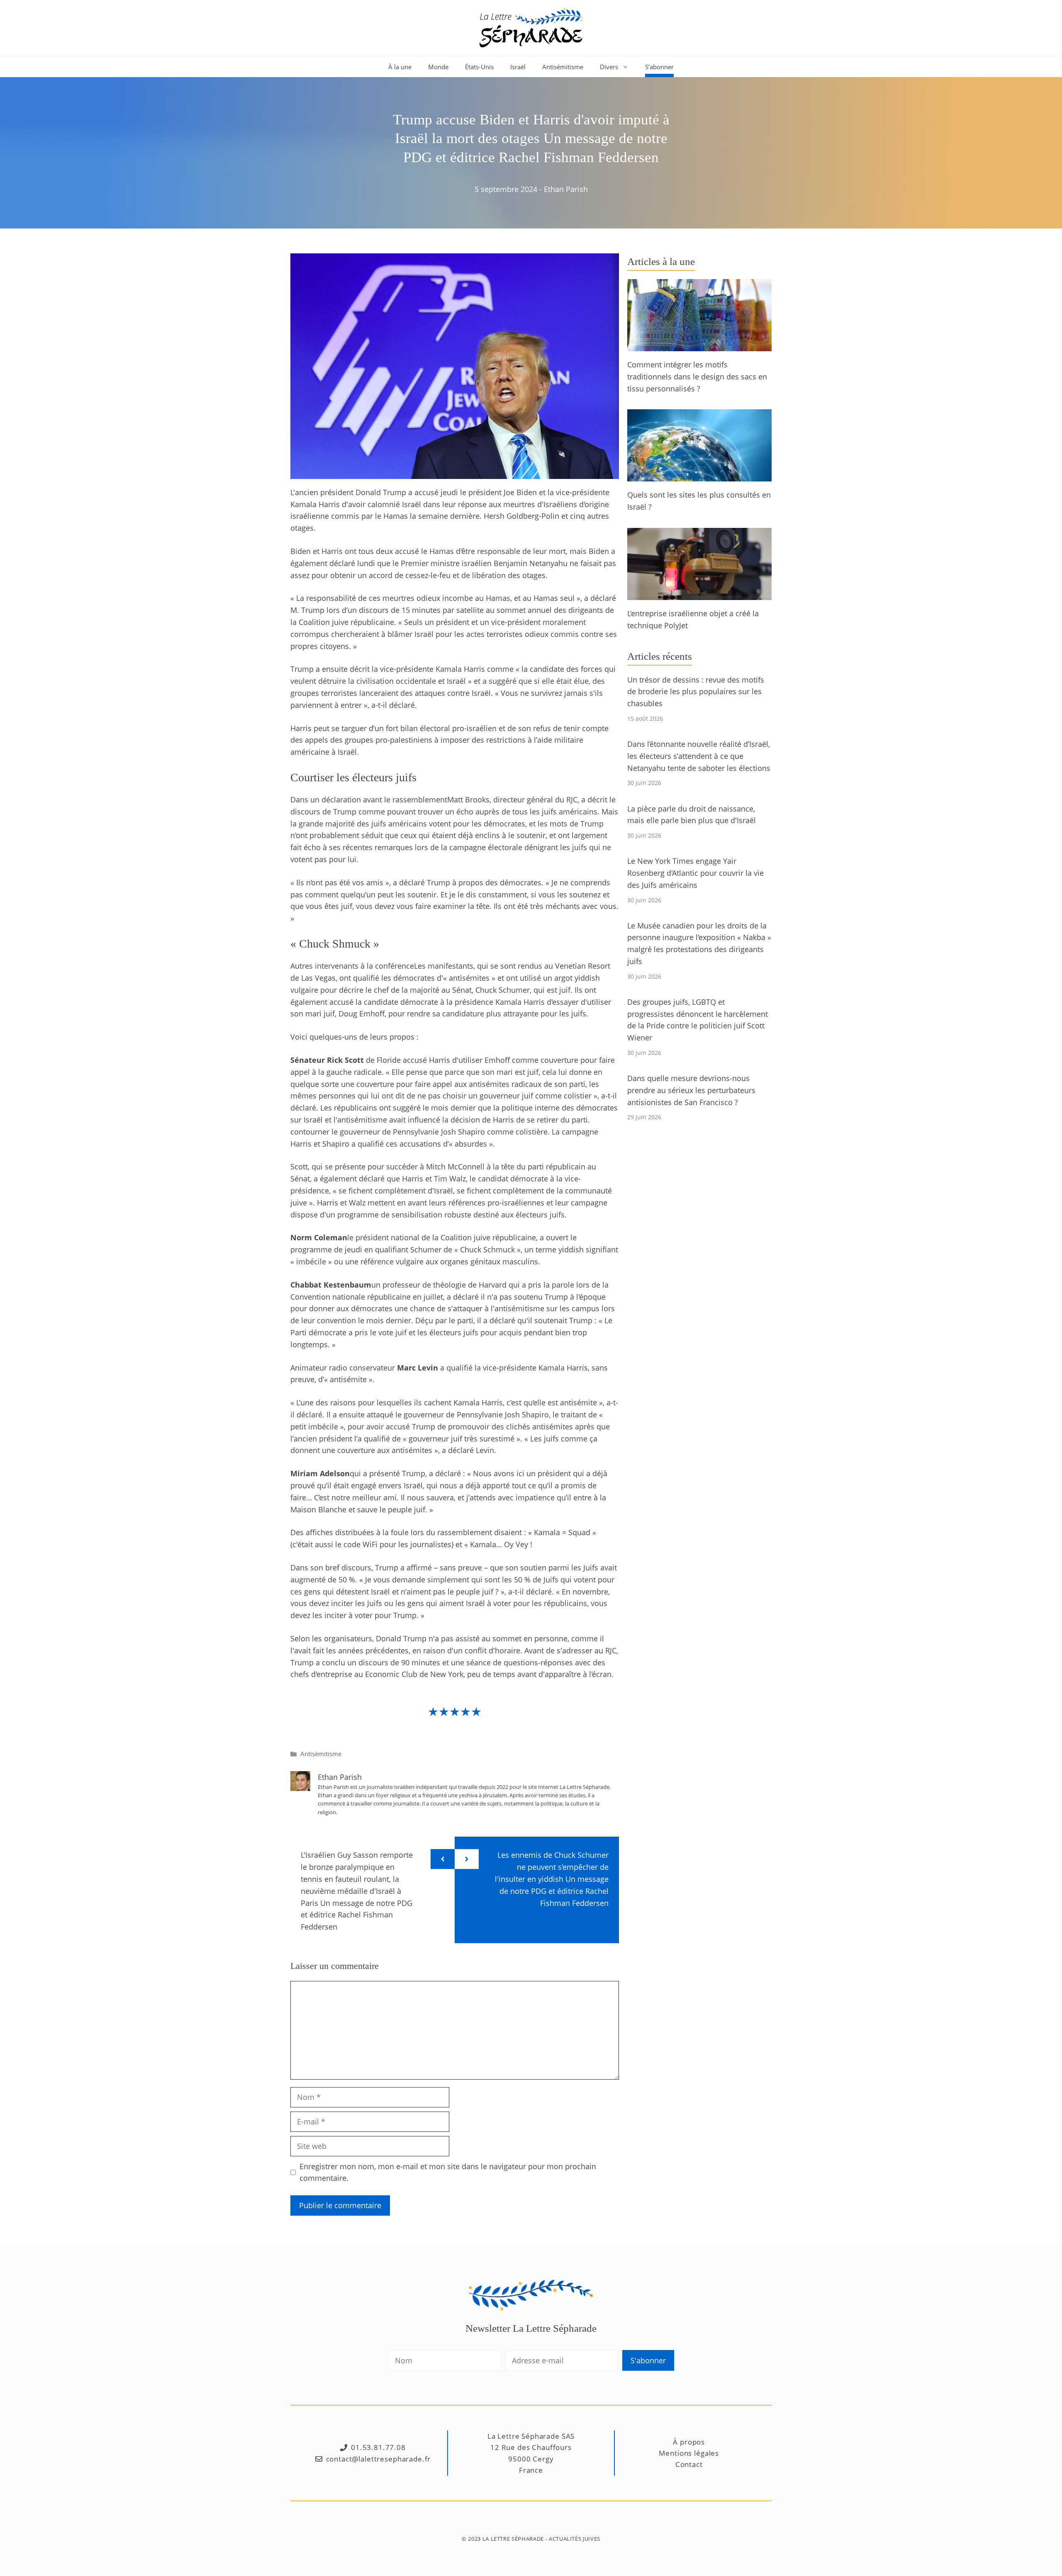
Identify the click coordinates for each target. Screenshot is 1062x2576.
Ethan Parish (566, 189)
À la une (400, 67)
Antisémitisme (563, 67)
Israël (518, 67)
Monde (438, 67)
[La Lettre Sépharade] (531, 27)
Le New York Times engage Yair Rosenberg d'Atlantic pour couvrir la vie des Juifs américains (695, 873)
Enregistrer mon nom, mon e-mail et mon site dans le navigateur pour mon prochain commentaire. (448, 2172)
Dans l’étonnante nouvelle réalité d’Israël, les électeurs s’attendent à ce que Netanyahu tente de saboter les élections (699, 756)
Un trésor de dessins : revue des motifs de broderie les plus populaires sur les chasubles (696, 692)
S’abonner (659, 67)
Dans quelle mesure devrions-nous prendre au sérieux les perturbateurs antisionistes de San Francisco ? (691, 1090)
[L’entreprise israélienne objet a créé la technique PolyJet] (699, 594)
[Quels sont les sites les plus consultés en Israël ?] (699, 476)
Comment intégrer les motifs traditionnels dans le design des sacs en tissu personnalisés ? (697, 377)
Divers (609, 67)
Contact (689, 2464)
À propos (689, 2442)
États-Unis (479, 67)
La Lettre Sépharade (513, 2539)
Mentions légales (689, 2453)
